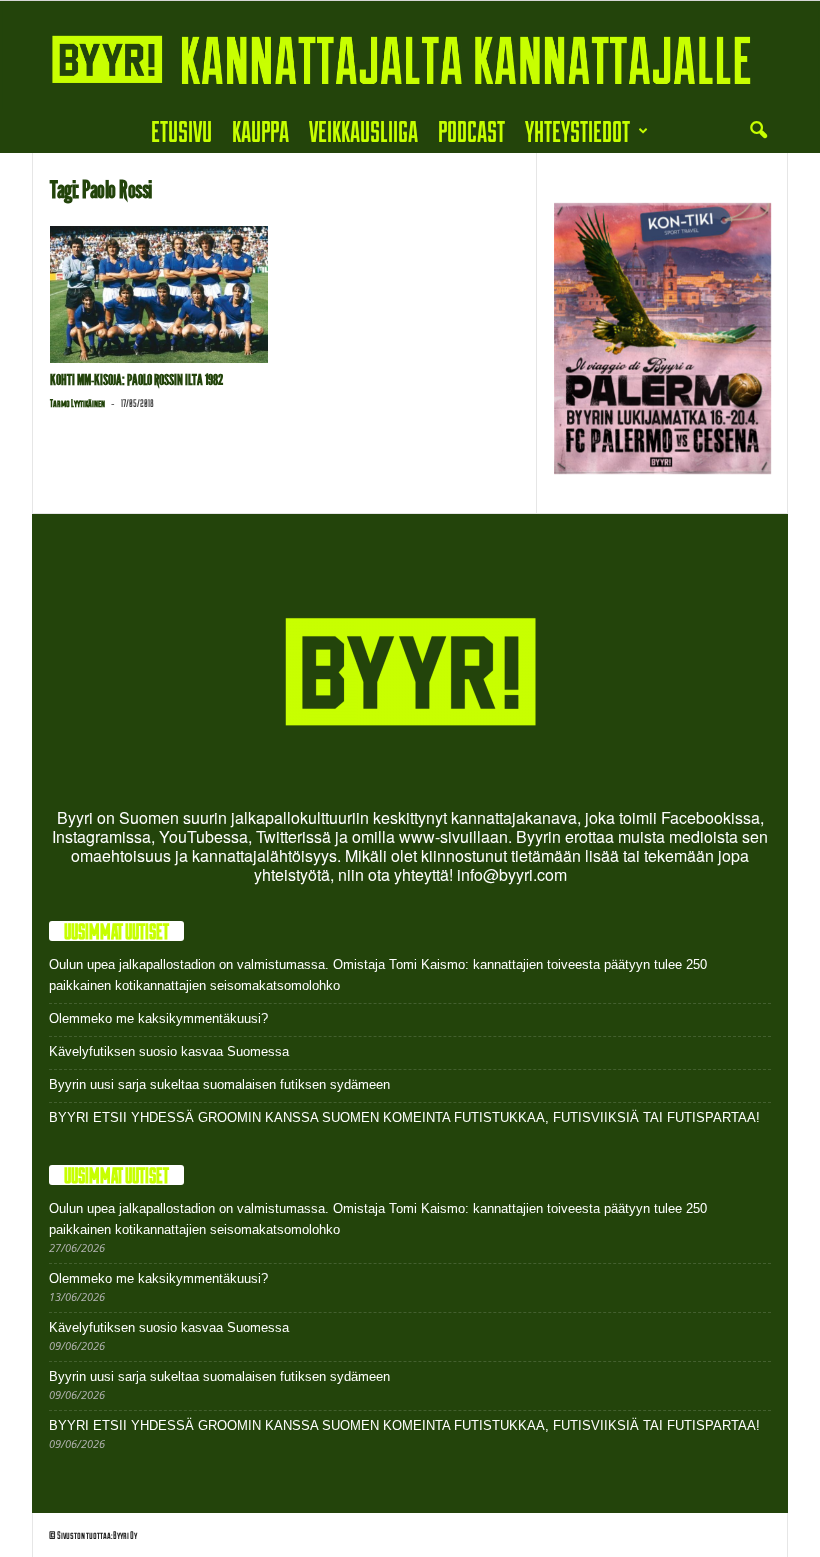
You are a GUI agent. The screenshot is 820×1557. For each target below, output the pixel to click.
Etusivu (181, 130)
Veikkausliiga (363, 130)
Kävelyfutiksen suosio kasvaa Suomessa (169, 1051)
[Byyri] (410, 55)
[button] (758, 131)
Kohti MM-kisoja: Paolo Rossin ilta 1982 (136, 380)
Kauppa (260, 130)
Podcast (471, 130)
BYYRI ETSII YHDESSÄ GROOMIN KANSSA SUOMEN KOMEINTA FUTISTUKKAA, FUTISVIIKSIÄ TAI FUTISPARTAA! (404, 1117)
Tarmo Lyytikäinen (77, 403)
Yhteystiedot (577, 130)
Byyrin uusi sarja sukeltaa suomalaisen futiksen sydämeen (219, 1084)
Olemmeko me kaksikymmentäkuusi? (158, 1018)
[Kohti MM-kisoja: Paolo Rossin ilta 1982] (159, 294)
